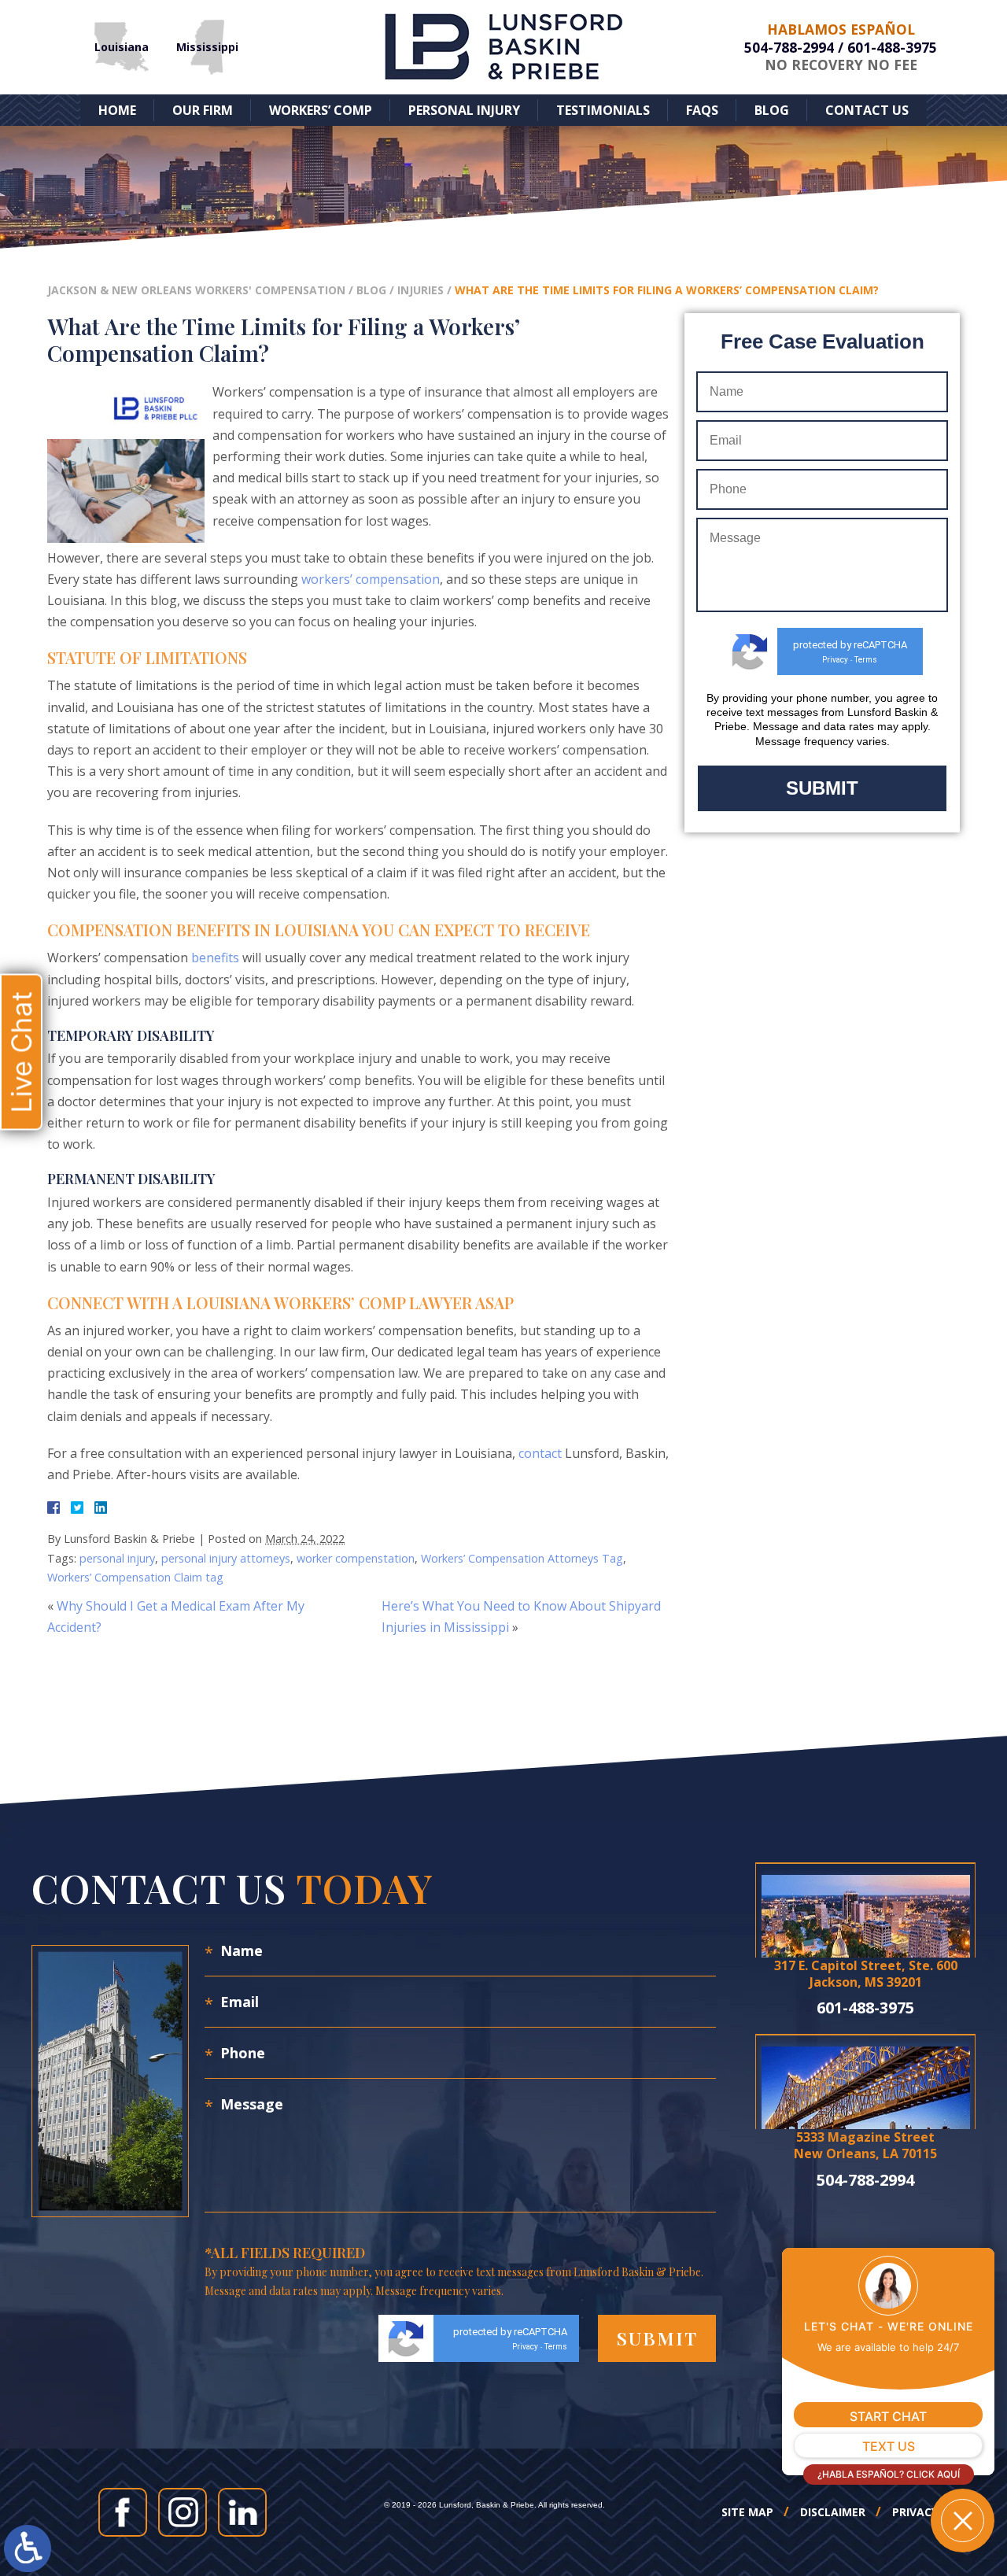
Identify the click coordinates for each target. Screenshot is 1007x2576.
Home (117, 110)
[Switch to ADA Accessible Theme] (28, 2548)
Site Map (747, 2512)
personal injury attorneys (226, 1558)
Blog (772, 110)
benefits (215, 958)
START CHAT (888, 2416)
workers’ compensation (371, 579)
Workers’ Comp (321, 110)
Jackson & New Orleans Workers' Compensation (196, 290)
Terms (866, 660)
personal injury (117, 1558)
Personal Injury (464, 110)
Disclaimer (833, 2512)
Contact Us (867, 110)
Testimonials (603, 110)
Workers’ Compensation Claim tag (135, 1577)
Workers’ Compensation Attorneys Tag (522, 1558)
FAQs (702, 110)
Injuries (421, 290)
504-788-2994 (789, 47)
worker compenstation (356, 1558)
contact (540, 1453)
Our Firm (203, 110)
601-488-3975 (892, 47)
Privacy (835, 660)
